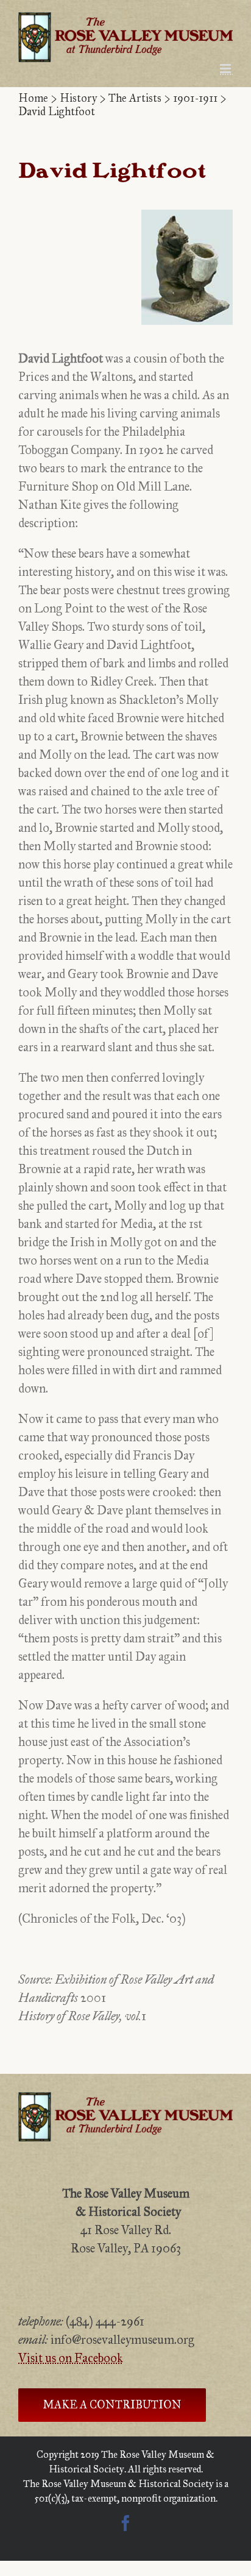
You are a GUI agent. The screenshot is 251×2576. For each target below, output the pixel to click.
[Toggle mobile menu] (226, 69)
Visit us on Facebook (71, 2358)
